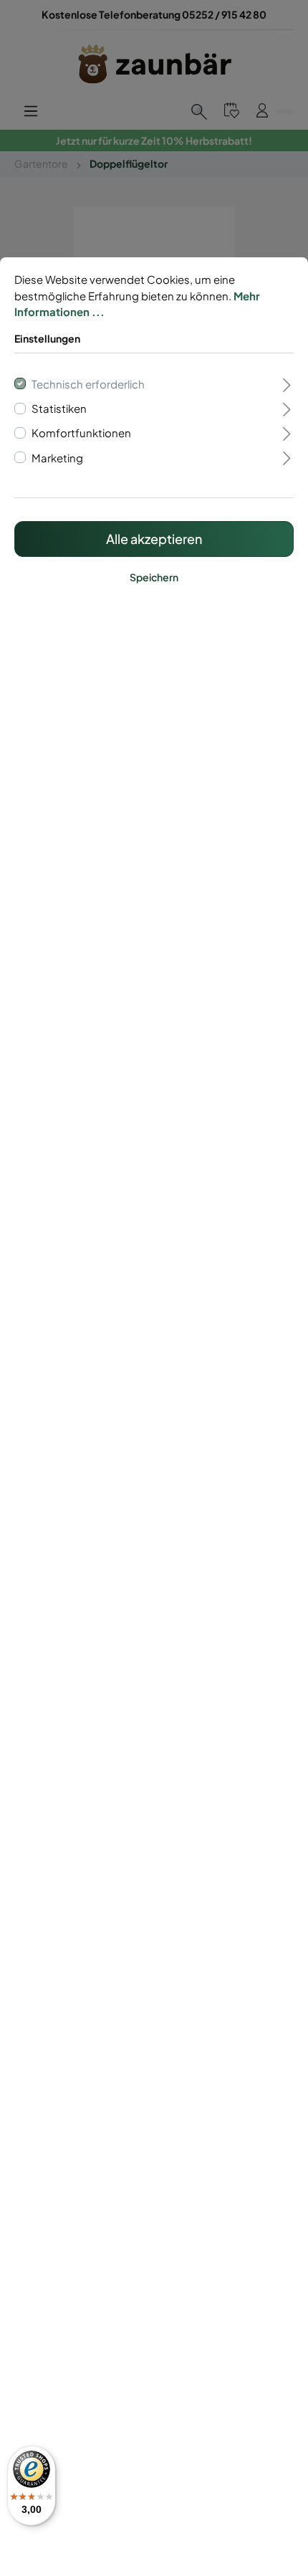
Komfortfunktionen (81, 433)
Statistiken (59, 409)
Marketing (57, 458)
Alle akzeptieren (154, 539)
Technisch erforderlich (88, 384)
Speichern (154, 577)
